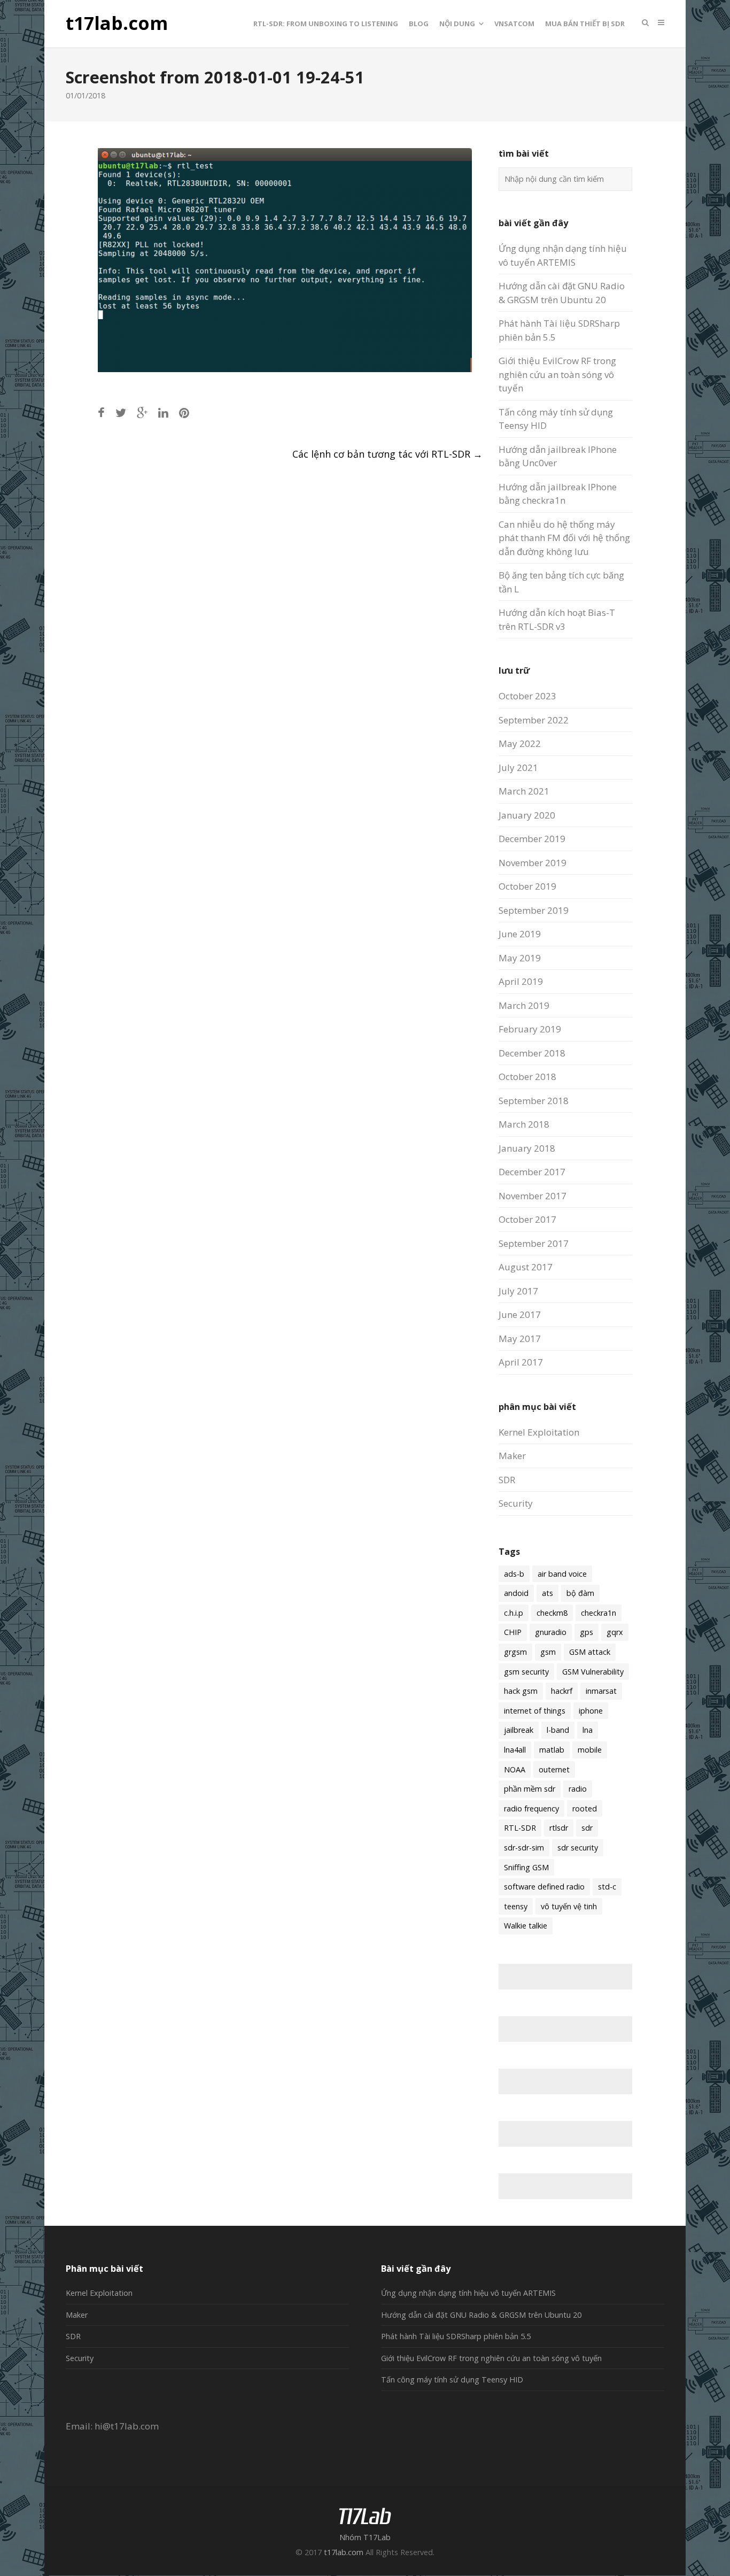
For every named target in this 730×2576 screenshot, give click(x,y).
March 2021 (524, 791)
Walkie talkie (526, 1926)
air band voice (562, 1574)
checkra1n (599, 1613)
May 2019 (520, 958)
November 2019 (533, 863)
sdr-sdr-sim (524, 1848)
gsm (548, 1652)
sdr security (578, 1848)
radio (578, 1789)
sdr (587, 1828)
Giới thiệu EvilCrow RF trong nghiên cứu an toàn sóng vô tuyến (557, 374)
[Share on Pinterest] (184, 412)
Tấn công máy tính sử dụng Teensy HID (452, 2380)
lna (588, 1730)
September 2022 (534, 720)
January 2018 (527, 1148)
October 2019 (527, 886)
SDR (507, 1480)
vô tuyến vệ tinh (569, 1906)
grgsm (515, 1652)
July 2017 (518, 1291)
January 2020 (527, 815)
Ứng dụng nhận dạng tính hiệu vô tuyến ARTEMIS (468, 2293)
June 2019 (520, 934)
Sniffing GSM (526, 1867)
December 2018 (532, 1053)
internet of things (535, 1711)
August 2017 (526, 1267)
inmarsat (601, 1691)
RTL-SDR (520, 1828)
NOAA (515, 1769)
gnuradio (551, 1632)
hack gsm (521, 1691)
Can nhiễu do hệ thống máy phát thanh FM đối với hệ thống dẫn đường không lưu (564, 538)
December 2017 (532, 1172)
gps (587, 1632)
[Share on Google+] (142, 412)
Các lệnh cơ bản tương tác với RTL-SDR (387, 454)
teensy (516, 1906)
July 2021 (518, 768)
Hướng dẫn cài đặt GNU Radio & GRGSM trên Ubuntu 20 (481, 2315)
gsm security (526, 1672)
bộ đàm (580, 1593)
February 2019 (530, 1029)
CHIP (513, 1632)
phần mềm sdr (530, 1789)
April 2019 (521, 981)
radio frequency (531, 1808)
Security (516, 1503)
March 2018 (524, 1124)
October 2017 (527, 1219)
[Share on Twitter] (121, 412)
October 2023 (527, 696)
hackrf (562, 1691)
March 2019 (524, 1005)
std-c (607, 1887)
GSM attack (590, 1652)
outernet (554, 1769)
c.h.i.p (514, 1613)
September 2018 (534, 1101)
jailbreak (519, 1730)
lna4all (515, 1750)
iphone (591, 1711)
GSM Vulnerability (593, 1672)
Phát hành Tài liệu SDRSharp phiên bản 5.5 (456, 2336)
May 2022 (520, 743)
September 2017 (534, 1243)
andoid (516, 1593)
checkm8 (552, 1613)
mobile (590, 1750)
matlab (552, 1750)
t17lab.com (117, 24)
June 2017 (520, 1314)
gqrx (615, 1632)
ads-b (514, 1574)
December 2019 (532, 839)
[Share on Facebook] (101, 412)
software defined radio (544, 1887)
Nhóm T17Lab (365, 2537)
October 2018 (527, 1077)
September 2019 (534, 910)
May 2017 (520, 1339)
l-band (558, 1730)
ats (547, 1593)
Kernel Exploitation (539, 1432)
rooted (585, 1808)
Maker (512, 1456)
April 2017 (521, 1362)
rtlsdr (559, 1828)
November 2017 (533, 1196)
